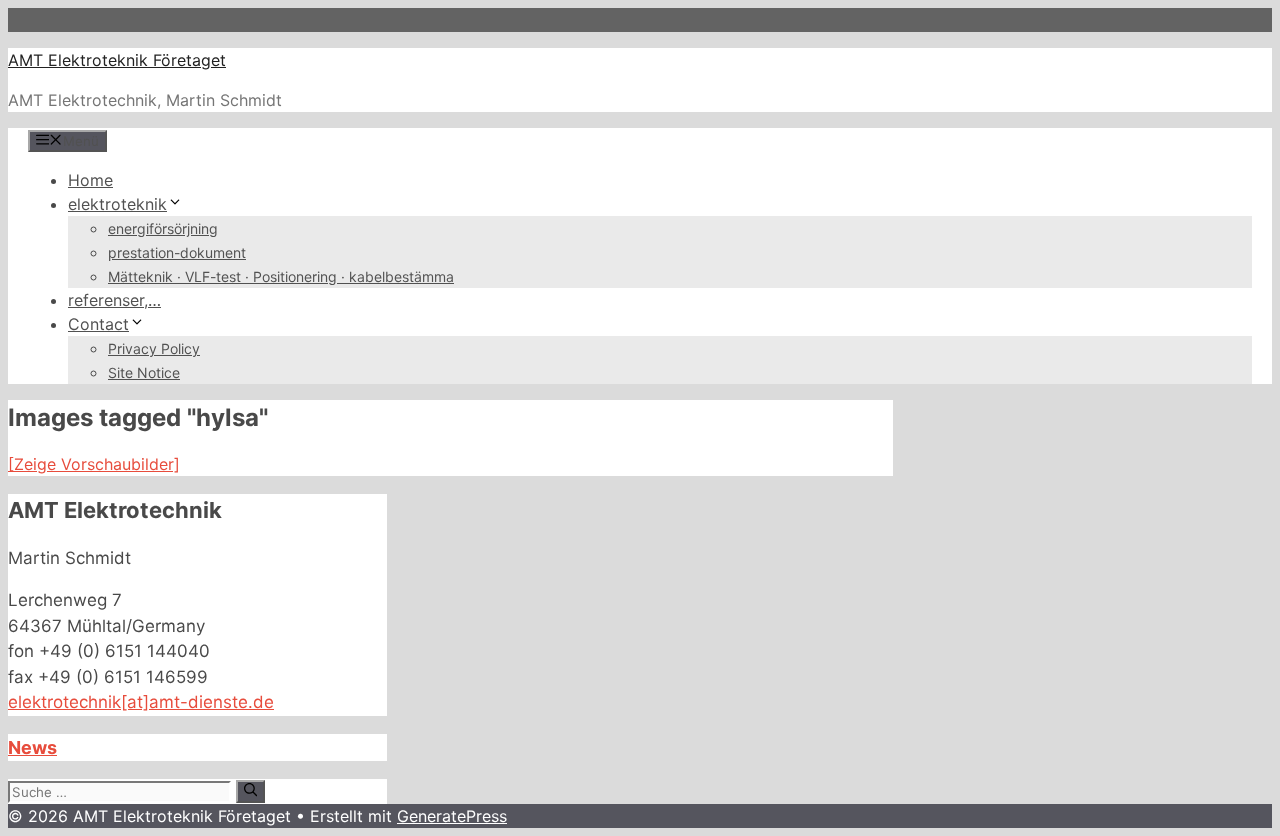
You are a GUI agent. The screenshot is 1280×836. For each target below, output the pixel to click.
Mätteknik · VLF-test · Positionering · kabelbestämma (281, 276)
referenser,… (114, 300)
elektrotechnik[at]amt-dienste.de (141, 702)
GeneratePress (452, 816)
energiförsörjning (163, 228)
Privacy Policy (154, 348)
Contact (98, 324)
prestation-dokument (177, 252)
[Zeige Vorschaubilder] (94, 464)
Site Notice (144, 372)
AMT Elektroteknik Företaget (117, 60)
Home (90, 180)
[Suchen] (250, 791)
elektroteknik (117, 204)
